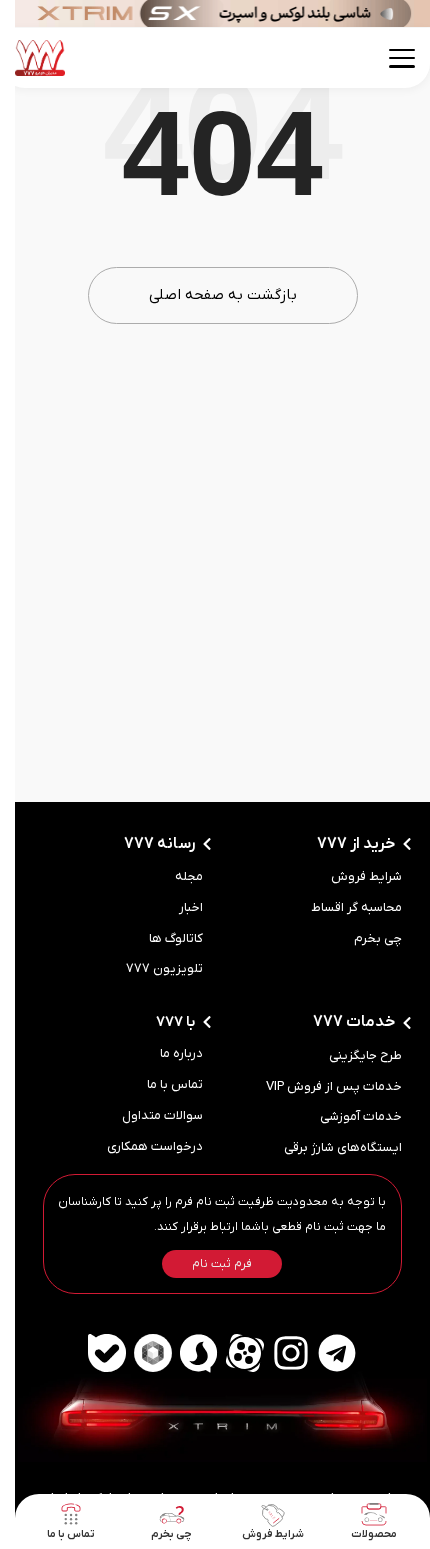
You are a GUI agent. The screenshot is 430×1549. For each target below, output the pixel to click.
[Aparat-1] (230, 1353)
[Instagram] (276, 1353)
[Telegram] (322, 1353)
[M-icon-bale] (92, 1353)
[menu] (387, 58)
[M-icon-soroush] (184, 1353)
